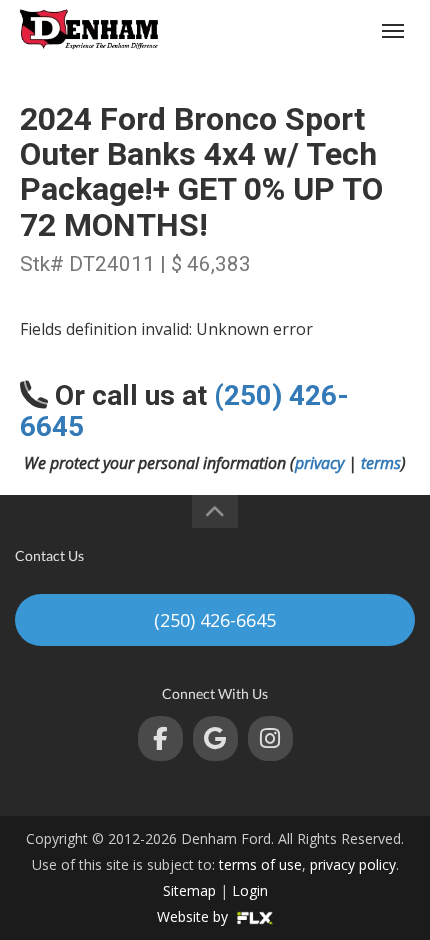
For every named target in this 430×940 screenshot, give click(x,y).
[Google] (215, 738)
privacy (319, 463)
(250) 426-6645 (316, 30)
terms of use (260, 864)
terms (381, 463)
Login (250, 890)
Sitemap (189, 890)
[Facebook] (160, 738)
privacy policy (353, 864)
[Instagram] (270, 738)
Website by (194, 916)
